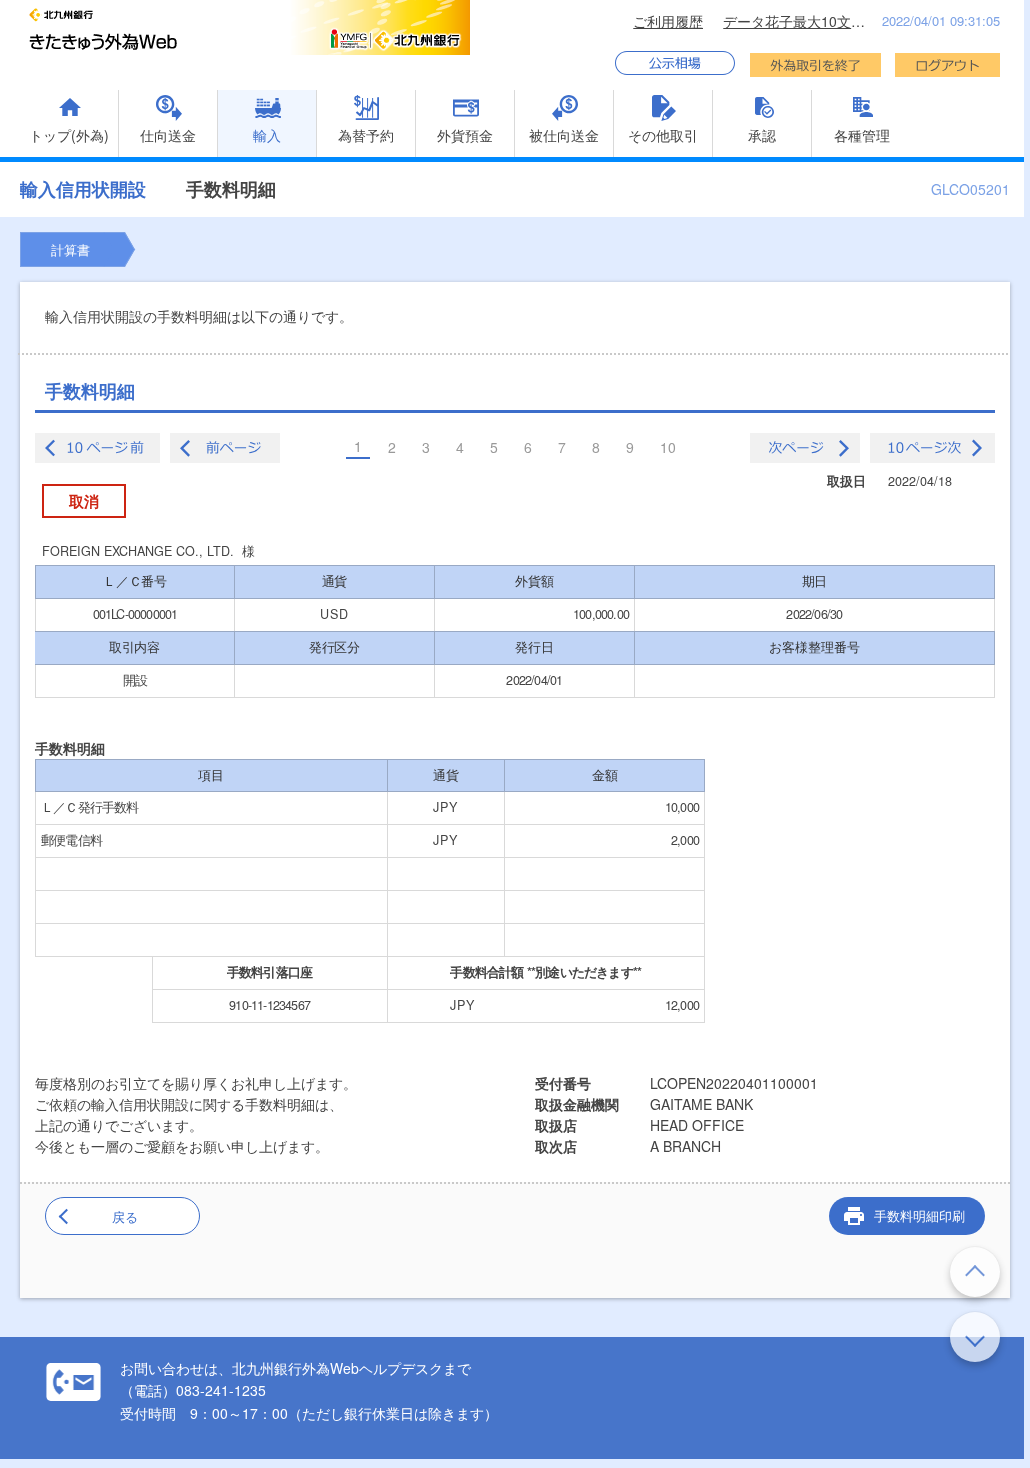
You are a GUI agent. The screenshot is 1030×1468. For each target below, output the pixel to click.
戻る (125, 1216)
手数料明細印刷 (919, 1215)
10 (668, 447)
